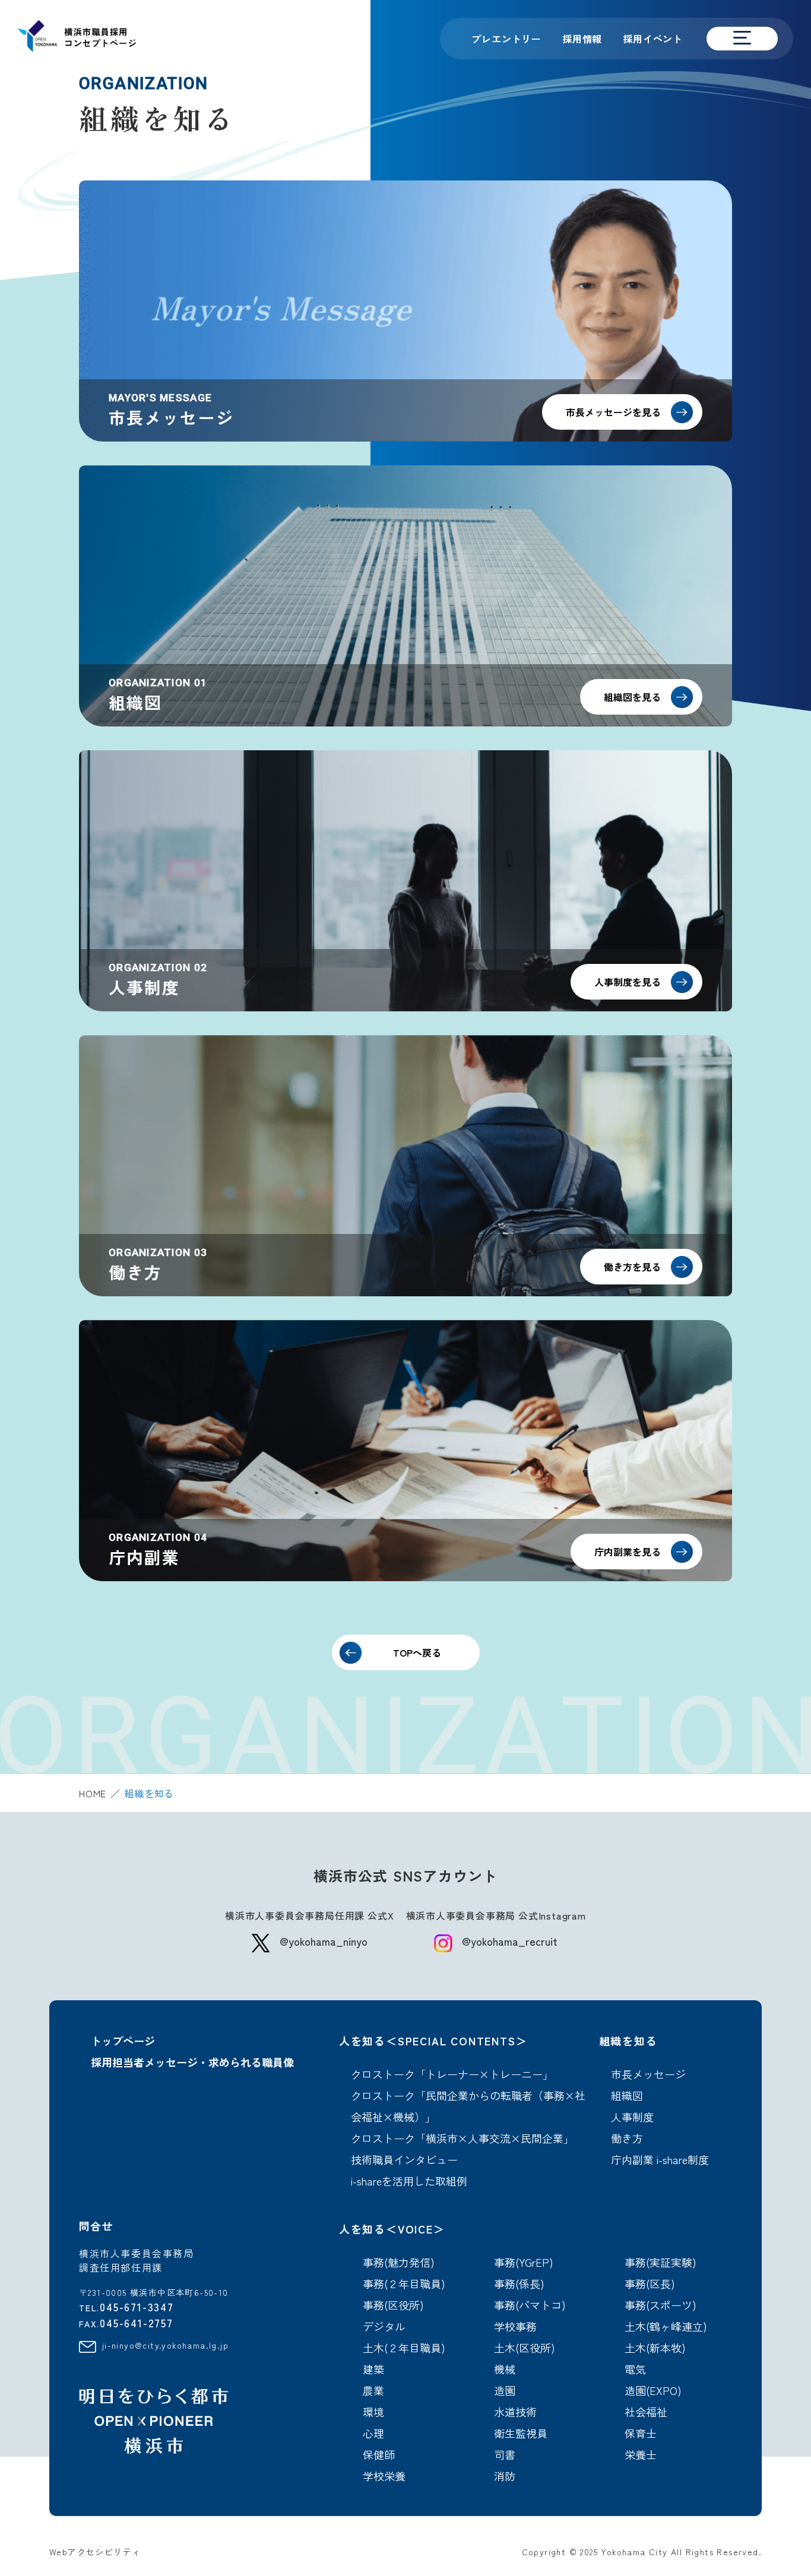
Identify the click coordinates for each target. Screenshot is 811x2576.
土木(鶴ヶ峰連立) (666, 2326)
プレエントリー (506, 39)
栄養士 (641, 2454)
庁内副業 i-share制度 (660, 2159)
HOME (93, 1793)
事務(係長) (519, 2283)
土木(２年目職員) (404, 2347)
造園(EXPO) (653, 2390)
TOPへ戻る (417, 1652)
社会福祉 (646, 2412)
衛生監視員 (521, 2433)
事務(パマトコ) (530, 2305)
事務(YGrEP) (524, 2262)
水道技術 (515, 2412)
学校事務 (515, 2326)
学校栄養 (384, 2476)
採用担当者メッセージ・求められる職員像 (192, 2062)
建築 (373, 2369)
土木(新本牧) (655, 2347)
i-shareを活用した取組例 (409, 2181)
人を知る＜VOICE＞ (392, 2229)
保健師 (379, 2454)
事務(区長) (650, 2283)
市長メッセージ (648, 2074)
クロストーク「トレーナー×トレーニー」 (452, 2074)
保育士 (641, 2433)
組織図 (627, 2095)
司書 (505, 2454)
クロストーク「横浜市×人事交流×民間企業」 (462, 2138)
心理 (373, 2433)
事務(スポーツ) (660, 2305)
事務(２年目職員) (404, 2283)
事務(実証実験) (660, 2262)
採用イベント (653, 39)
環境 (373, 2412)
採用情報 (582, 39)
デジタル (384, 2326)
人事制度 (632, 2117)
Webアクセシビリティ (95, 2552)
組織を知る (628, 2041)
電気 (635, 2369)
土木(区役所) (525, 2347)
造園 (505, 2390)
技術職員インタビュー (404, 2159)
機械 (505, 2369)
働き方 (627, 2138)
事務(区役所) (393, 2305)
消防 (505, 2476)
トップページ (123, 2041)
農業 (373, 2390)
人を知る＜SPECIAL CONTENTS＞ (433, 2041)
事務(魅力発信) (399, 2262)
